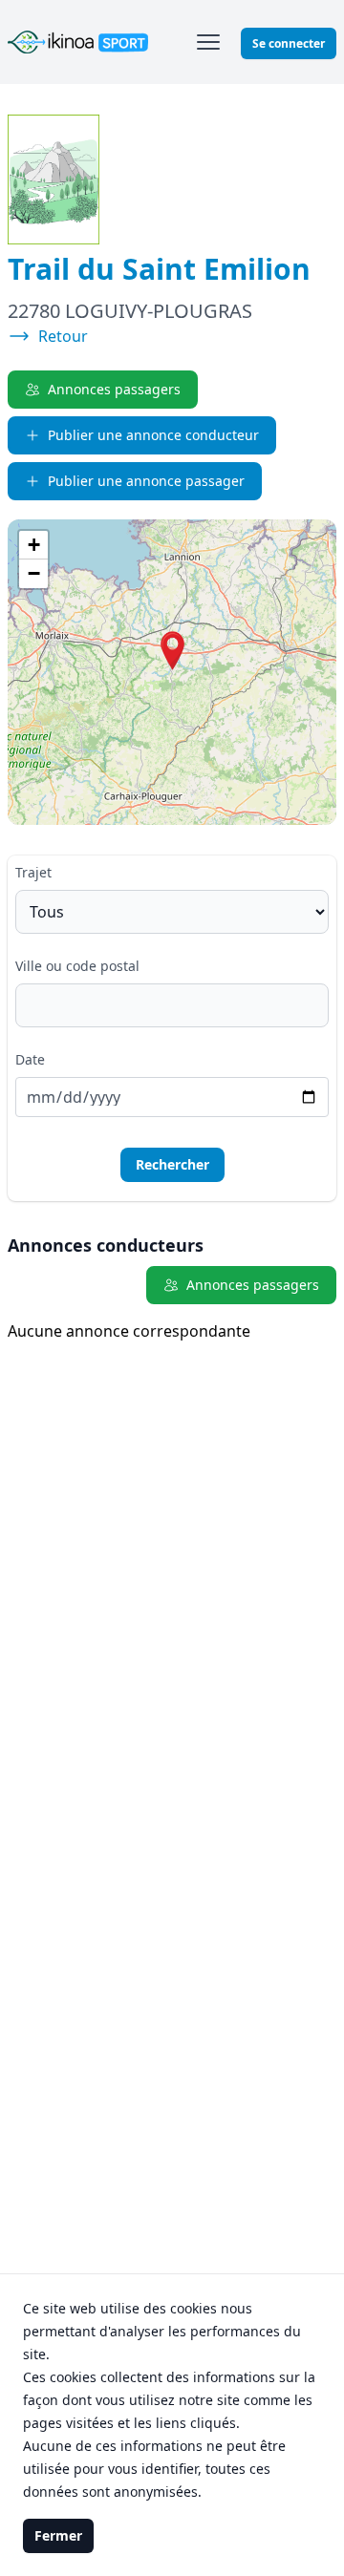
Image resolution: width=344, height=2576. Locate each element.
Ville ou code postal (77, 966)
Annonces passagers (114, 389)
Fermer (58, 2535)
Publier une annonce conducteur (153, 435)
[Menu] (208, 42)
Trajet (33, 872)
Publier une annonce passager (146, 481)
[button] (172, 651)
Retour (63, 336)
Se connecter (289, 43)
